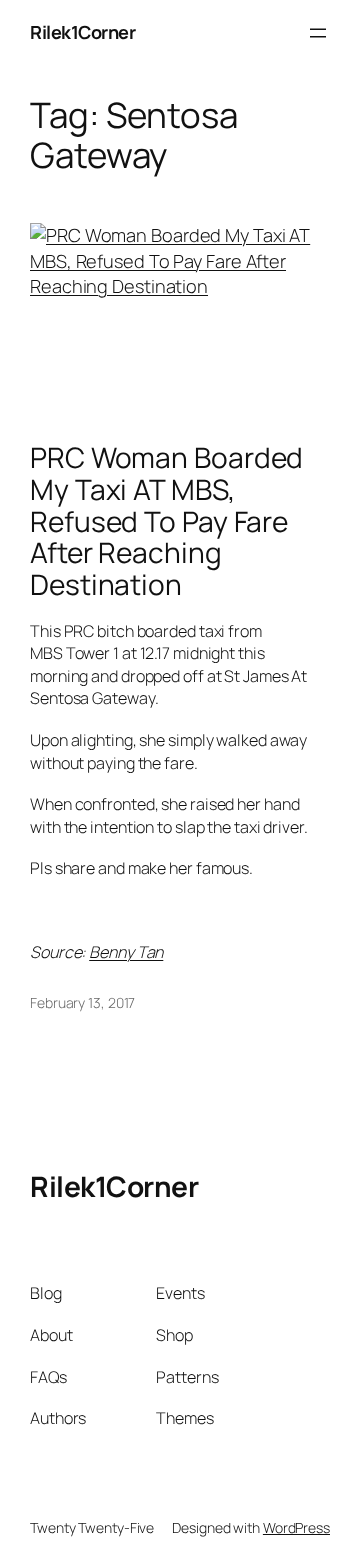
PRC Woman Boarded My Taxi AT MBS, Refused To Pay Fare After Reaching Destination (166, 521)
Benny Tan (126, 952)
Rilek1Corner (82, 32)
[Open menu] (318, 33)
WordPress (296, 1527)
